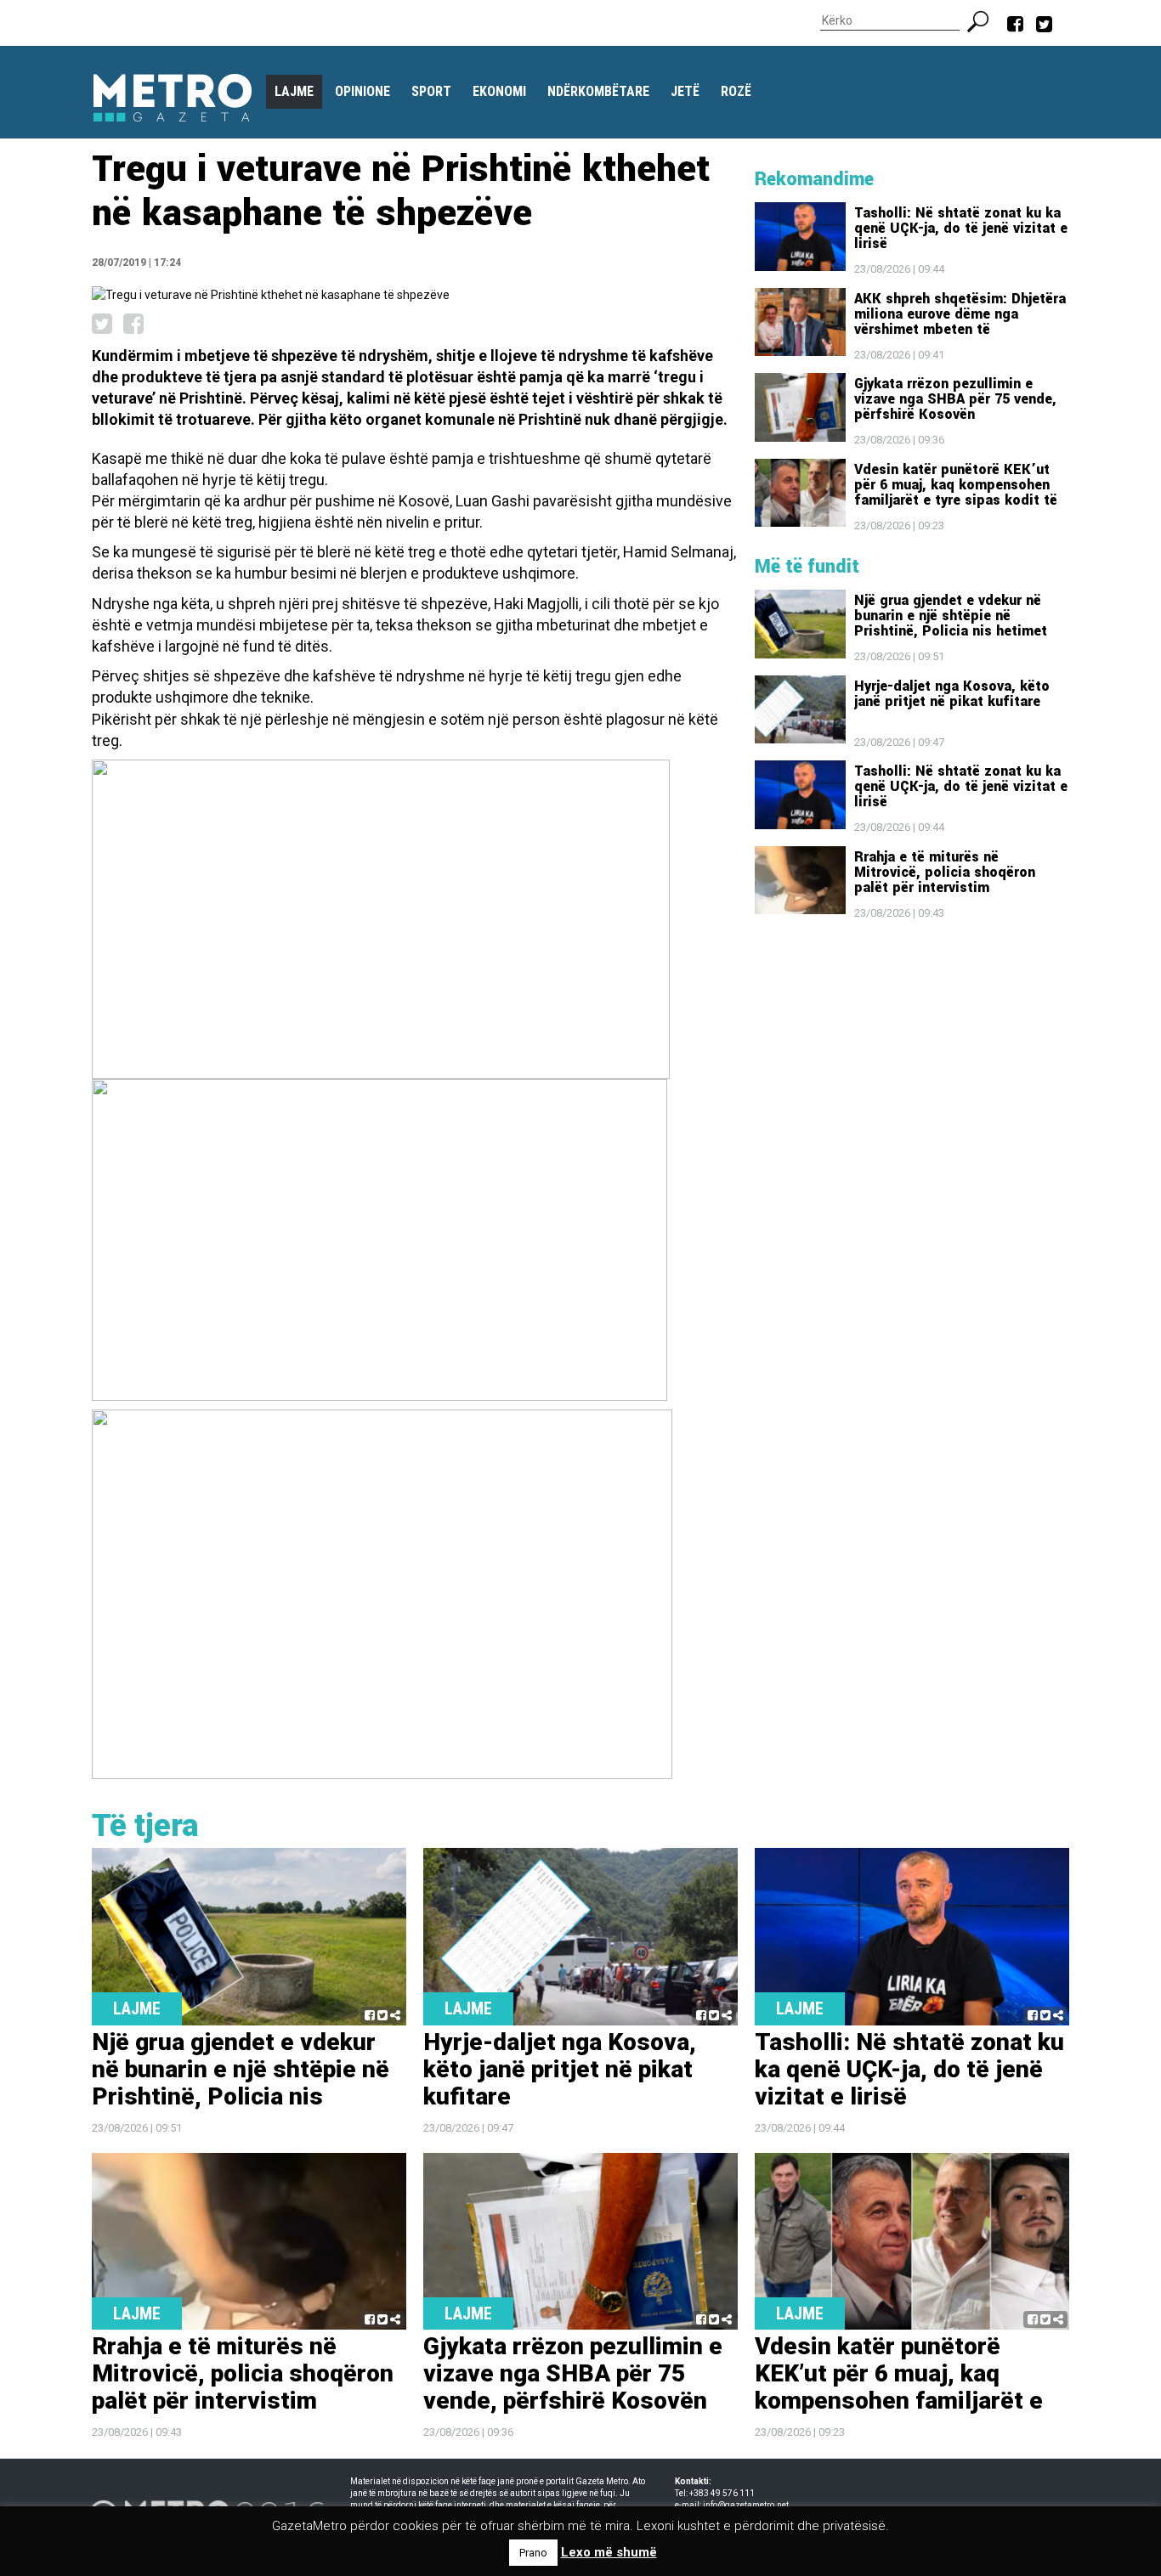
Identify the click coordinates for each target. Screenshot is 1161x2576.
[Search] (985, 20)
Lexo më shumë (609, 2552)
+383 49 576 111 (722, 2493)
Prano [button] (533, 2553)
